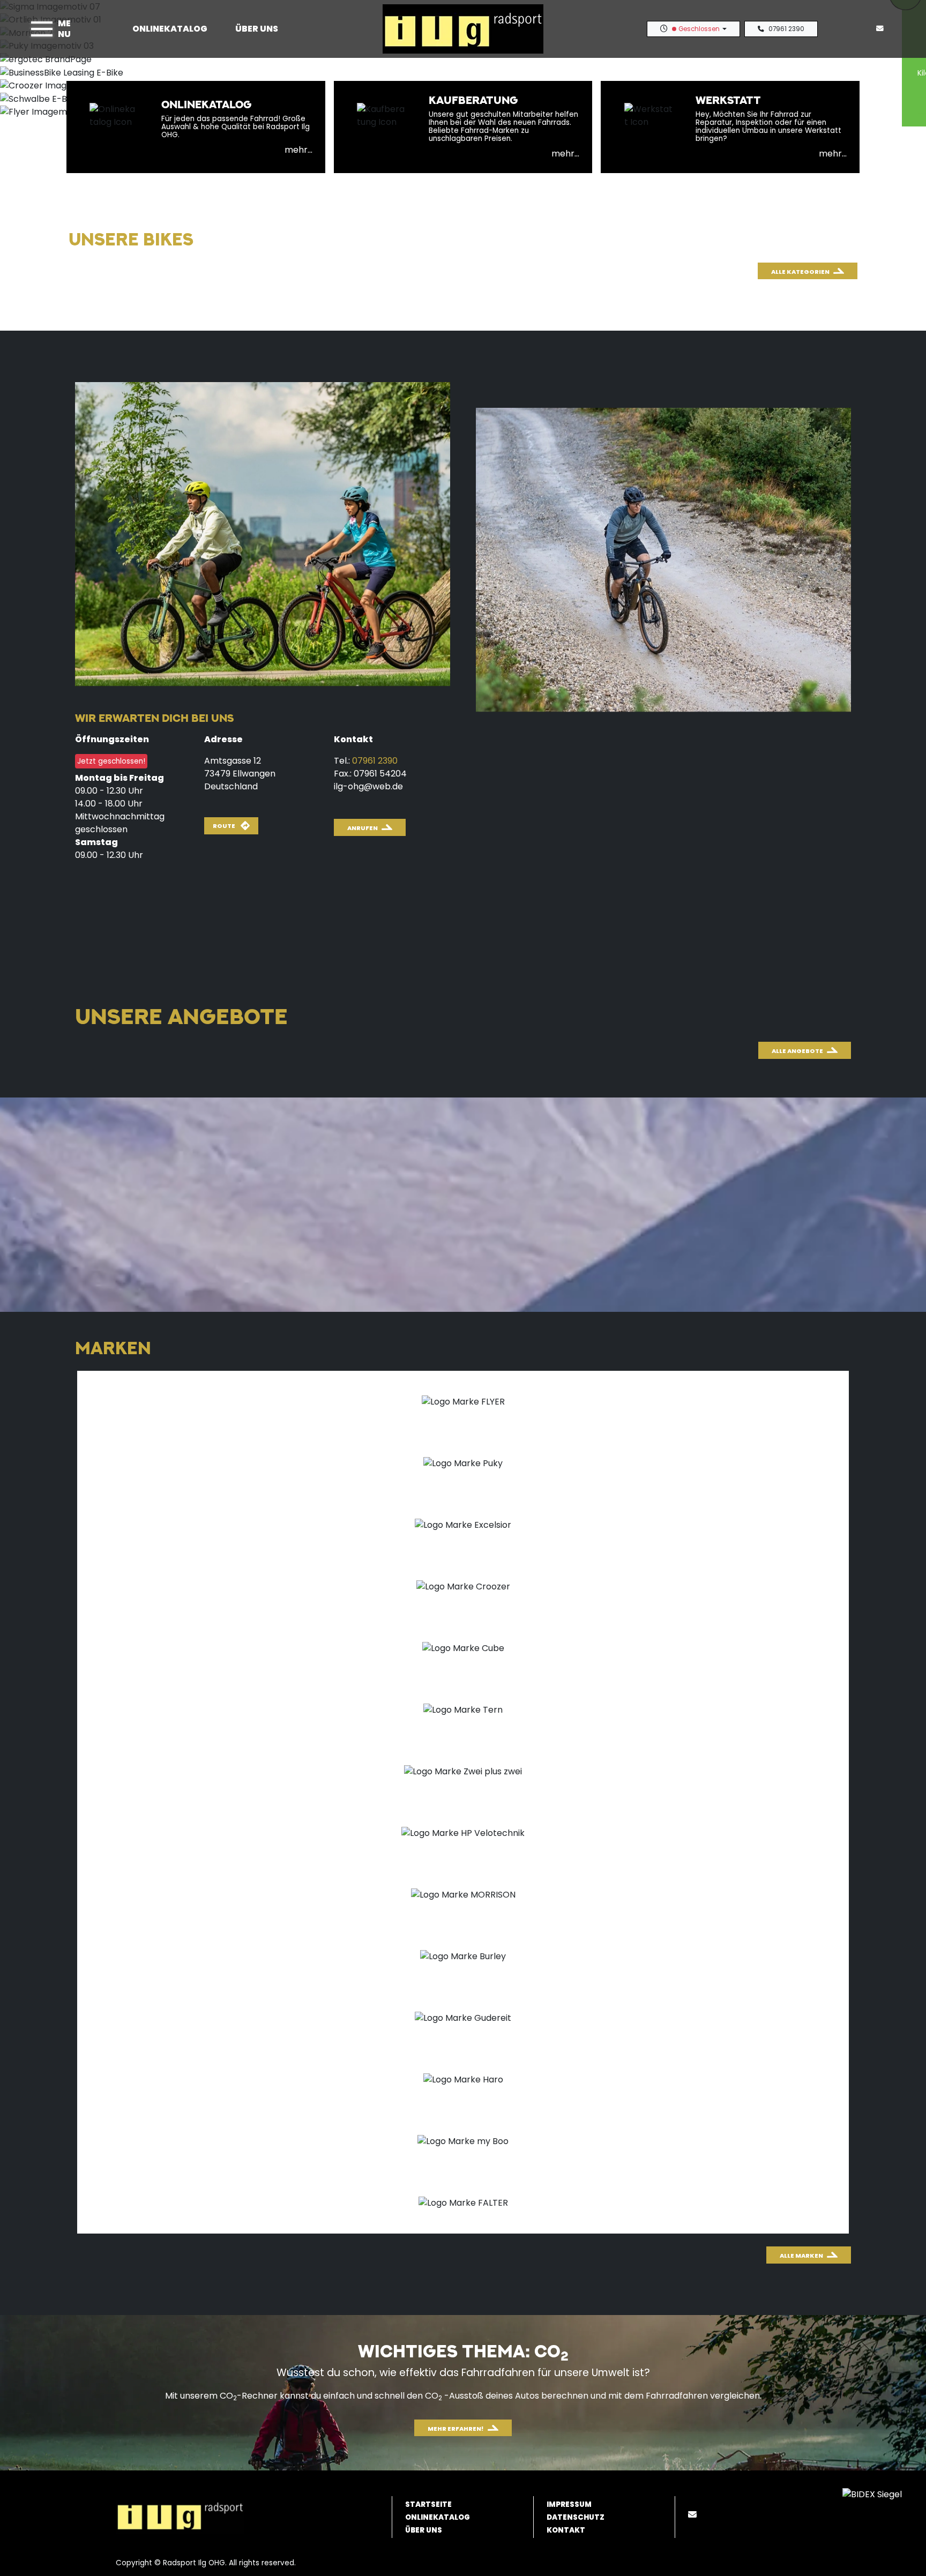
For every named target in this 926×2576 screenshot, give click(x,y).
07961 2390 (786, 29)
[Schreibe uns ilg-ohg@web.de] (882, 29)
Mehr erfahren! (456, 2429)
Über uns (257, 29)
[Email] (694, 2515)
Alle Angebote (797, 1051)
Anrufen (363, 828)
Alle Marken (801, 2256)
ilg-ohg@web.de (368, 786)
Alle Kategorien (800, 272)
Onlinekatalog (170, 29)
